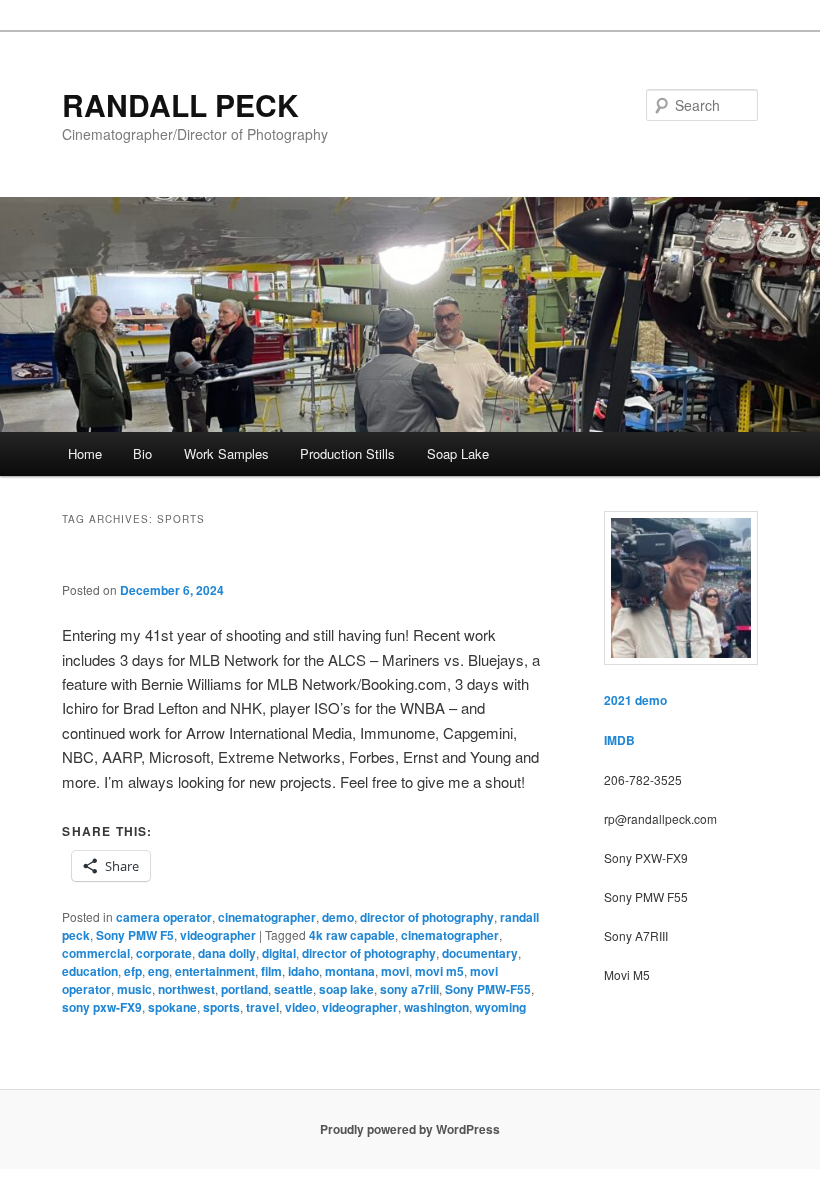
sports (221, 1007)
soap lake (346, 989)
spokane (172, 1007)
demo (338, 917)
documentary (480, 953)
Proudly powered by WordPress (410, 1129)
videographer (218, 935)
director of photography (427, 917)
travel (262, 1007)
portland (244, 989)
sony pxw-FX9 (102, 1007)
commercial (96, 953)
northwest (186, 989)
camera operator (164, 917)
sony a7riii (409, 989)
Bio (142, 453)
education (90, 971)
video (300, 1007)
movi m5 (439, 971)
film (271, 971)
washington (436, 1007)
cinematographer (267, 917)
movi (395, 971)
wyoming (500, 1007)
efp (133, 971)
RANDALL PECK (180, 104)
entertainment (215, 971)
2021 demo (635, 700)
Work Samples (226, 453)
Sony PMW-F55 (488, 989)
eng (158, 971)
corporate (164, 953)
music (134, 989)
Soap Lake (458, 453)
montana (350, 971)
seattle (293, 989)
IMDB (619, 740)
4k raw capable (352, 935)
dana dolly (227, 953)
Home (85, 453)
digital (279, 953)
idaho (303, 971)
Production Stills (347, 453)
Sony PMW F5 (135, 935)
